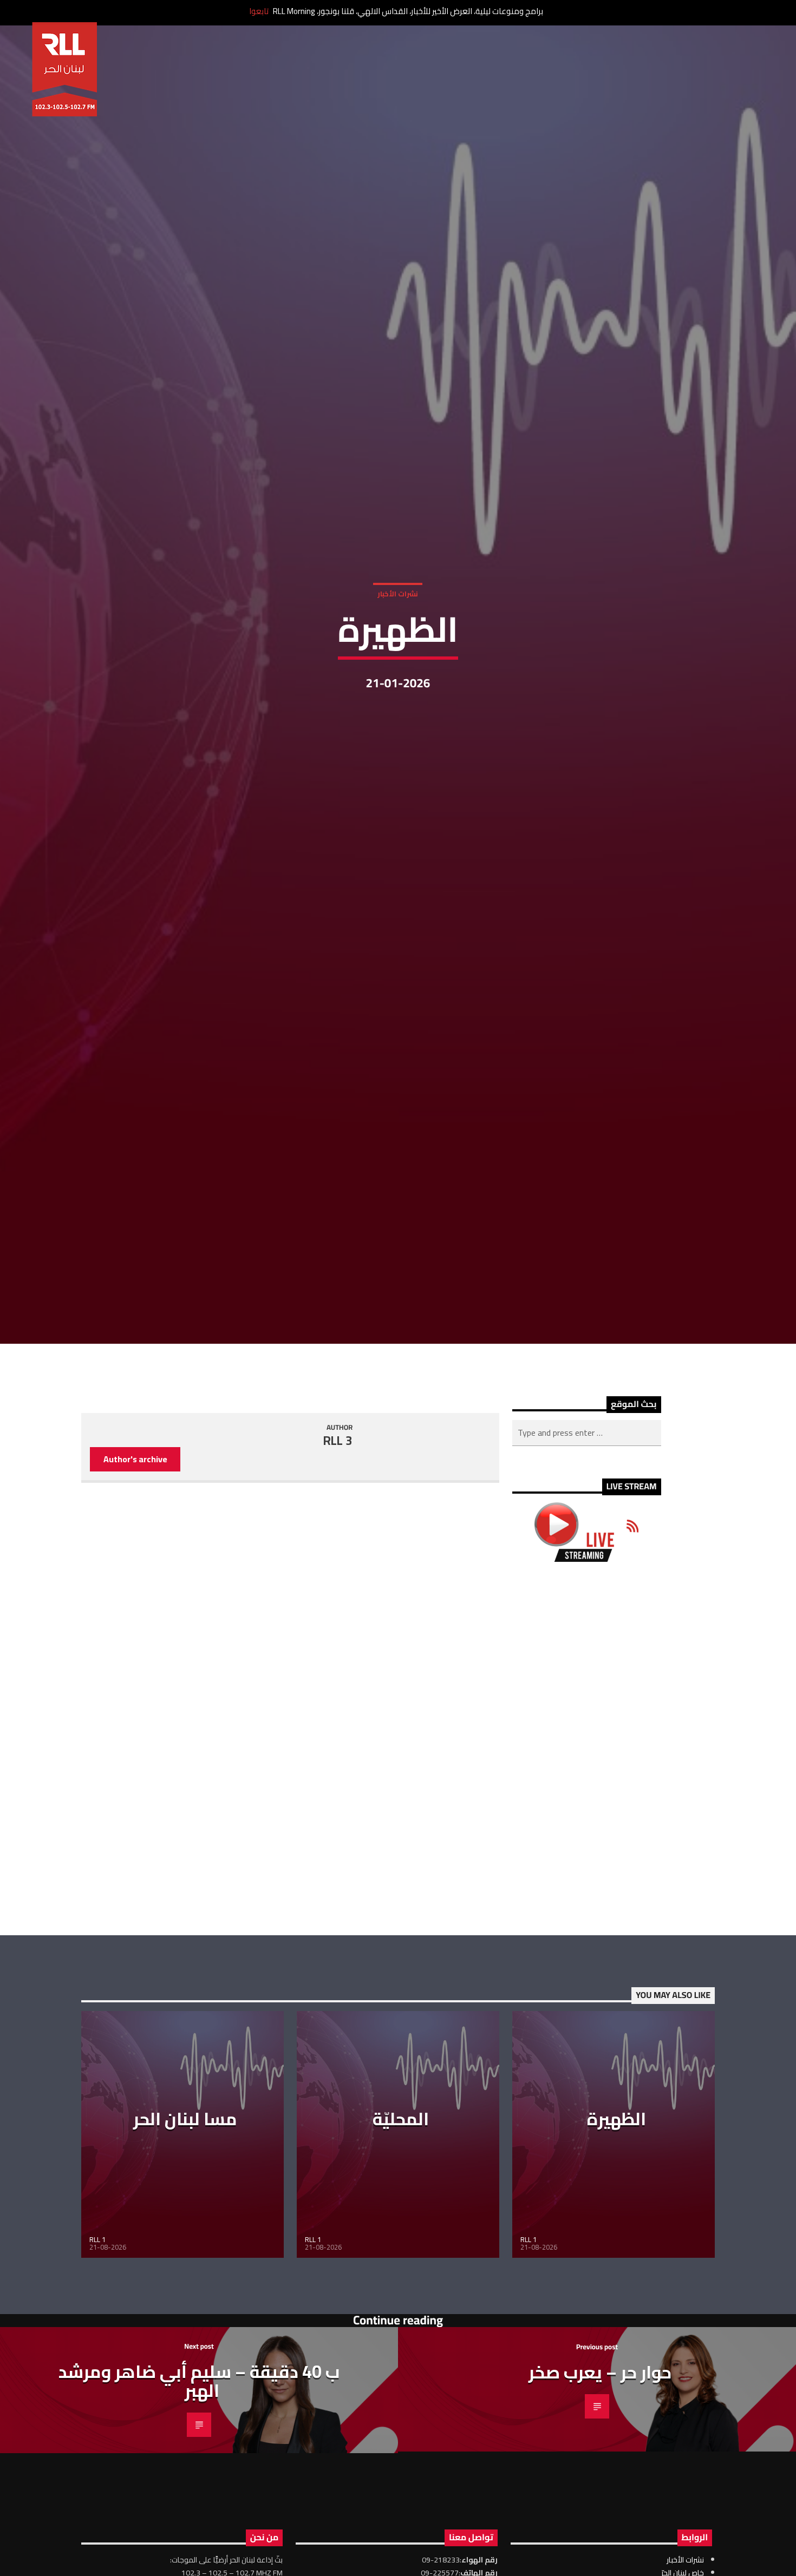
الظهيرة (616, 2243)
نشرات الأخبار (398, 651)
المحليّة (401, 2243)
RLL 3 (338, 1565)
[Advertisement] (587, 1873)
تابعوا (259, 11)
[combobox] (587, 1558)
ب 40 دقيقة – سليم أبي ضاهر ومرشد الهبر (199, 2505)
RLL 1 (97, 2364)
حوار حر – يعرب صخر (600, 2496)
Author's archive (135, 1584)
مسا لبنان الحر (185, 2243)
